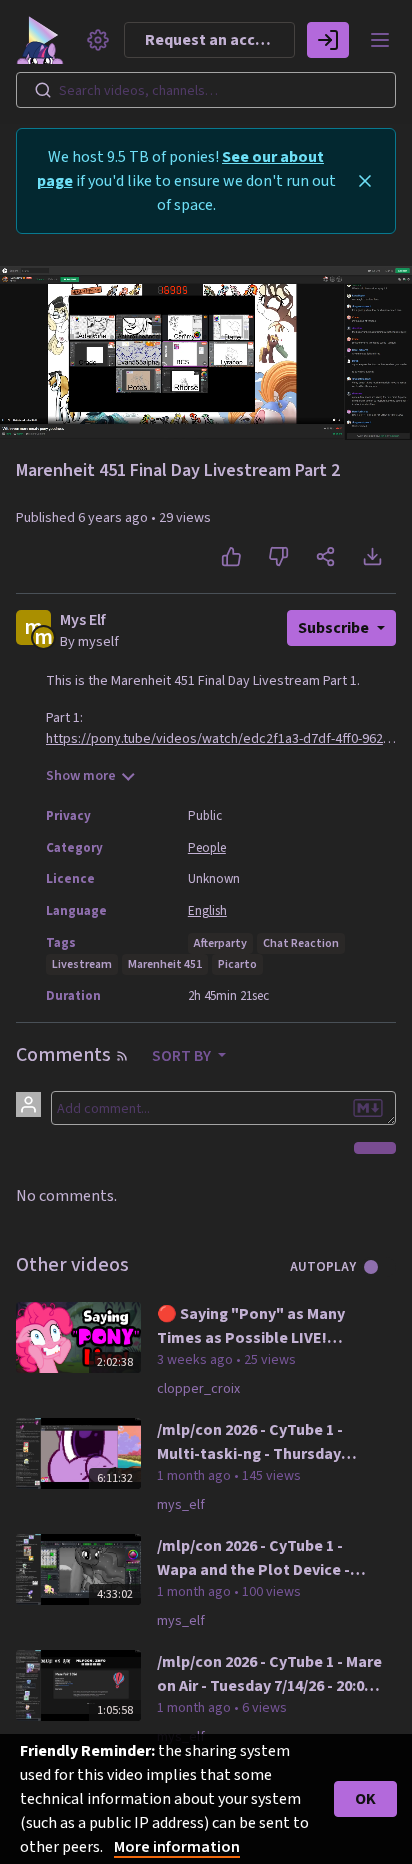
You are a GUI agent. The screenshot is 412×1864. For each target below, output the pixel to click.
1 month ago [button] (195, 1476)
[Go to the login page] (328, 40)
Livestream (82, 964)
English (207, 911)
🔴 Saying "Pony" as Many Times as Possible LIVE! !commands (251, 1326)
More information (177, 1847)
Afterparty (220, 943)
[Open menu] (380, 40)
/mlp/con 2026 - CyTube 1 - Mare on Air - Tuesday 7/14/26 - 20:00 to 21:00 (269, 1674)
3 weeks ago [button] (196, 1360)
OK (365, 1799)
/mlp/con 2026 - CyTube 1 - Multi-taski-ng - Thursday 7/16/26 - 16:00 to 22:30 (250, 1442)
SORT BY (183, 1056)
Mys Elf (83, 620)
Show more (81, 776)
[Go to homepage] (44, 40)
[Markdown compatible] (368, 1108)
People (207, 848)
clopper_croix (198, 1389)
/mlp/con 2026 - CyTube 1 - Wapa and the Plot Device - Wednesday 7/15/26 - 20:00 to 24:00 (259, 1558)
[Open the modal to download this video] (372, 557)
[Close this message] (365, 181)
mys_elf (181, 1505)
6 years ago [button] (114, 518)
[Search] (43, 90)
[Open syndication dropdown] (122, 1056)
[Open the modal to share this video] (325, 557)
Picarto (237, 964)
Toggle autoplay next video (378, 1267)
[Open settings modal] (98, 40)
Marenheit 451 (165, 964)
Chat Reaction (301, 943)
